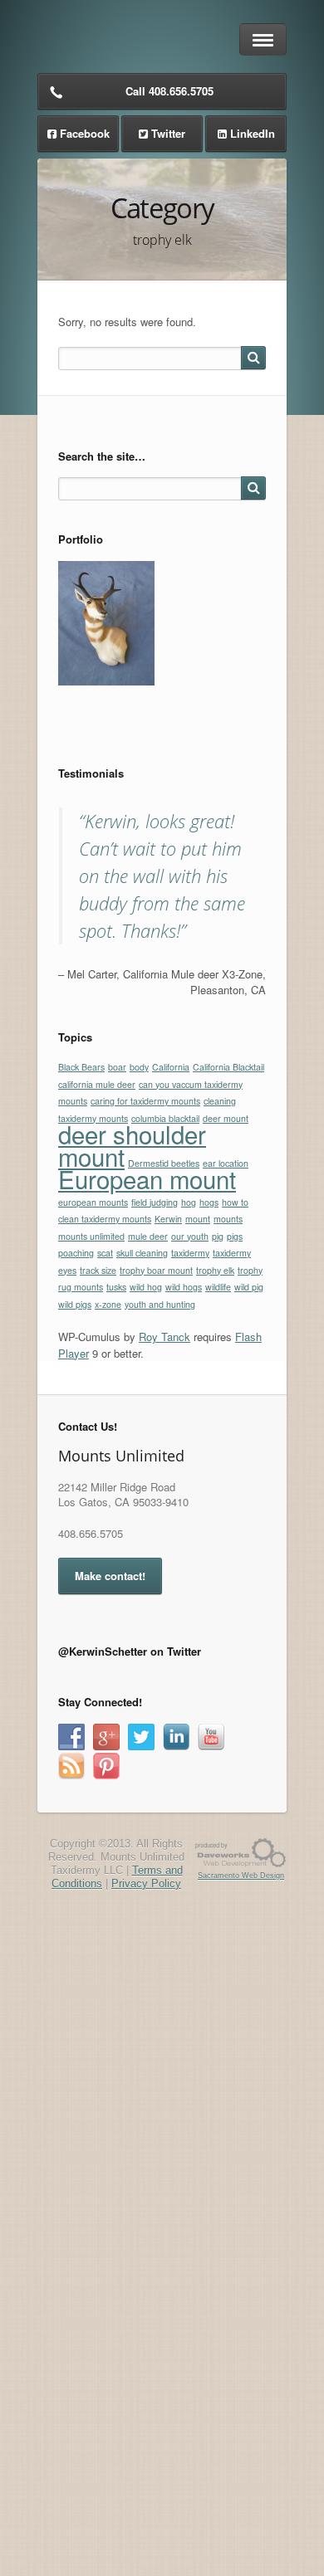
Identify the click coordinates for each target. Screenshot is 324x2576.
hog (189, 1202)
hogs (209, 1202)
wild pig (249, 1287)
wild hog (146, 1287)
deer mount (226, 1118)
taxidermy (190, 1253)
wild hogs (184, 1287)
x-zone (108, 1304)
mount (198, 1219)
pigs (235, 1236)
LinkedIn (253, 133)
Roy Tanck (164, 1337)
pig (218, 1236)
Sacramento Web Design (241, 1876)
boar (117, 1067)
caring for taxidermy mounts (145, 1101)
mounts (228, 1219)
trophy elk (215, 1270)
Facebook (85, 133)
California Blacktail (228, 1067)
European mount (147, 1178)
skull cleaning (142, 1253)
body (139, 1067)
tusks (116, 1287)
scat (105, 1253)
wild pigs (75, 1304)
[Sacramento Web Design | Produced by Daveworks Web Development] (241, 1852)
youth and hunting (160, 1304)
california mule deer (97, 1084)
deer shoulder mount (132, 1145)
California (171, 1067)
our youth (190, 1236)
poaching (76, 1253)
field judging (155, 1202)
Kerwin (168, 1219)
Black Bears (81, 1067)
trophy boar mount (156, 1270)
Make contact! (110, 1576)
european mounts (93, 1202)
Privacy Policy (146, 1883)
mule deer (148, 1236)
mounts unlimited (91, 1236)
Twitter (168, 133)
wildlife (218, 1287)
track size (98, 1270)
